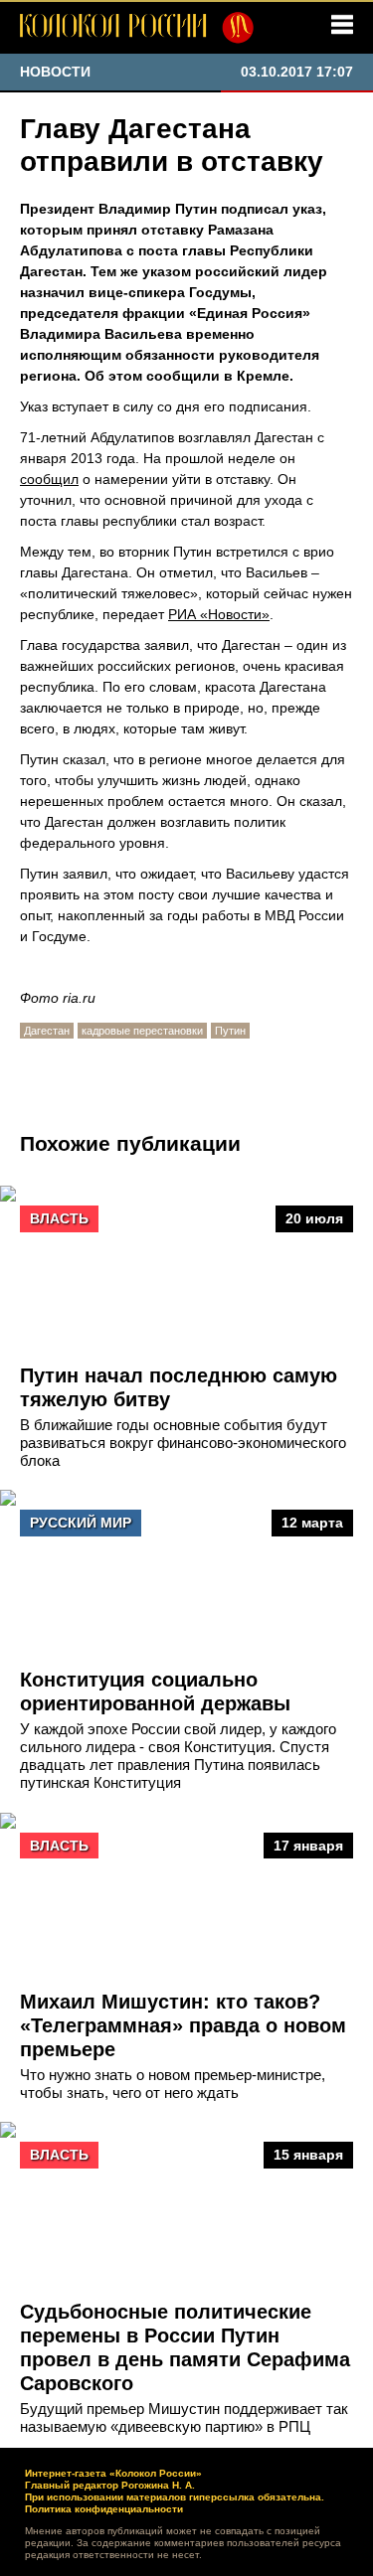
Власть (59, 1218)
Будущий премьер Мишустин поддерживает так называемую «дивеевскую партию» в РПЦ (184, 2417)
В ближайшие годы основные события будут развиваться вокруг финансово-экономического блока (183, 1443)
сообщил (49, 479)
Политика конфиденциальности (104, 2509)
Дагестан (47, 1031)
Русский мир (81, 1523)
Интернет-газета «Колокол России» (113, 2473)
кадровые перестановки (142, 1031)
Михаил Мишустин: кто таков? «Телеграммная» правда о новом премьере (183, 2025)
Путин (230, 1031)
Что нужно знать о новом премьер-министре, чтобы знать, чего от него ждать (173, 2084)
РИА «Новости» (219, 614)
